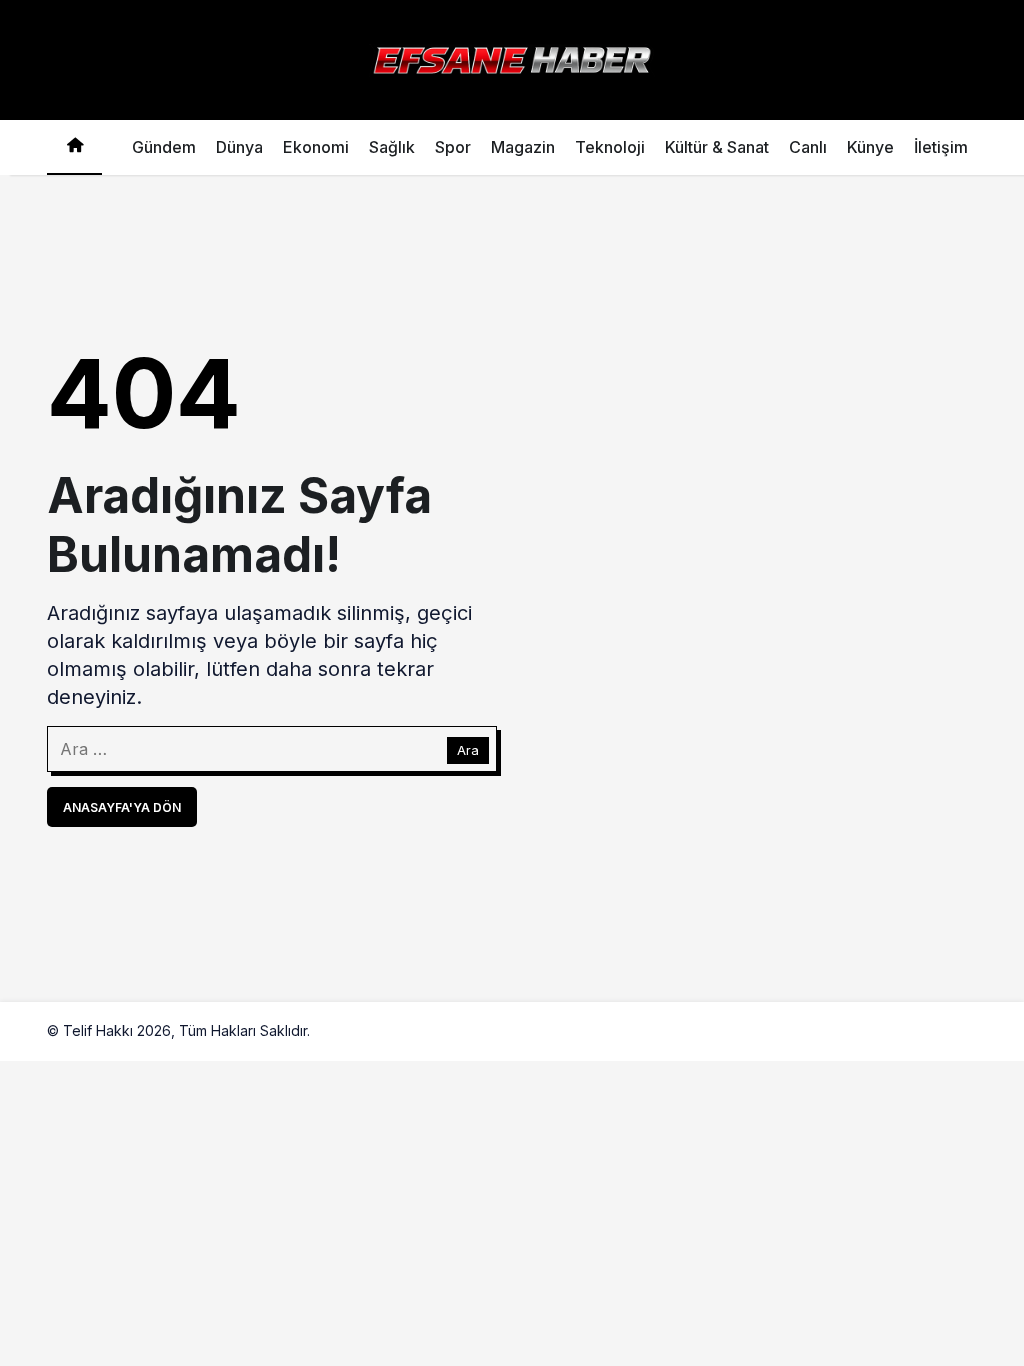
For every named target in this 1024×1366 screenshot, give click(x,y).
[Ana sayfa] (74, 147)
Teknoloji (610, 147)
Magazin (523, 147)
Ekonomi (316, 147)
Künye (870, 147)
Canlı (808, 147)
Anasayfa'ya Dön (122, 807)
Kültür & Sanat (717, 147)
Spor (453, 147)
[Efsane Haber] (512, 58)
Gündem (164, 147)
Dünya (239, 147)
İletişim (941, 147)
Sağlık (392, 147)
